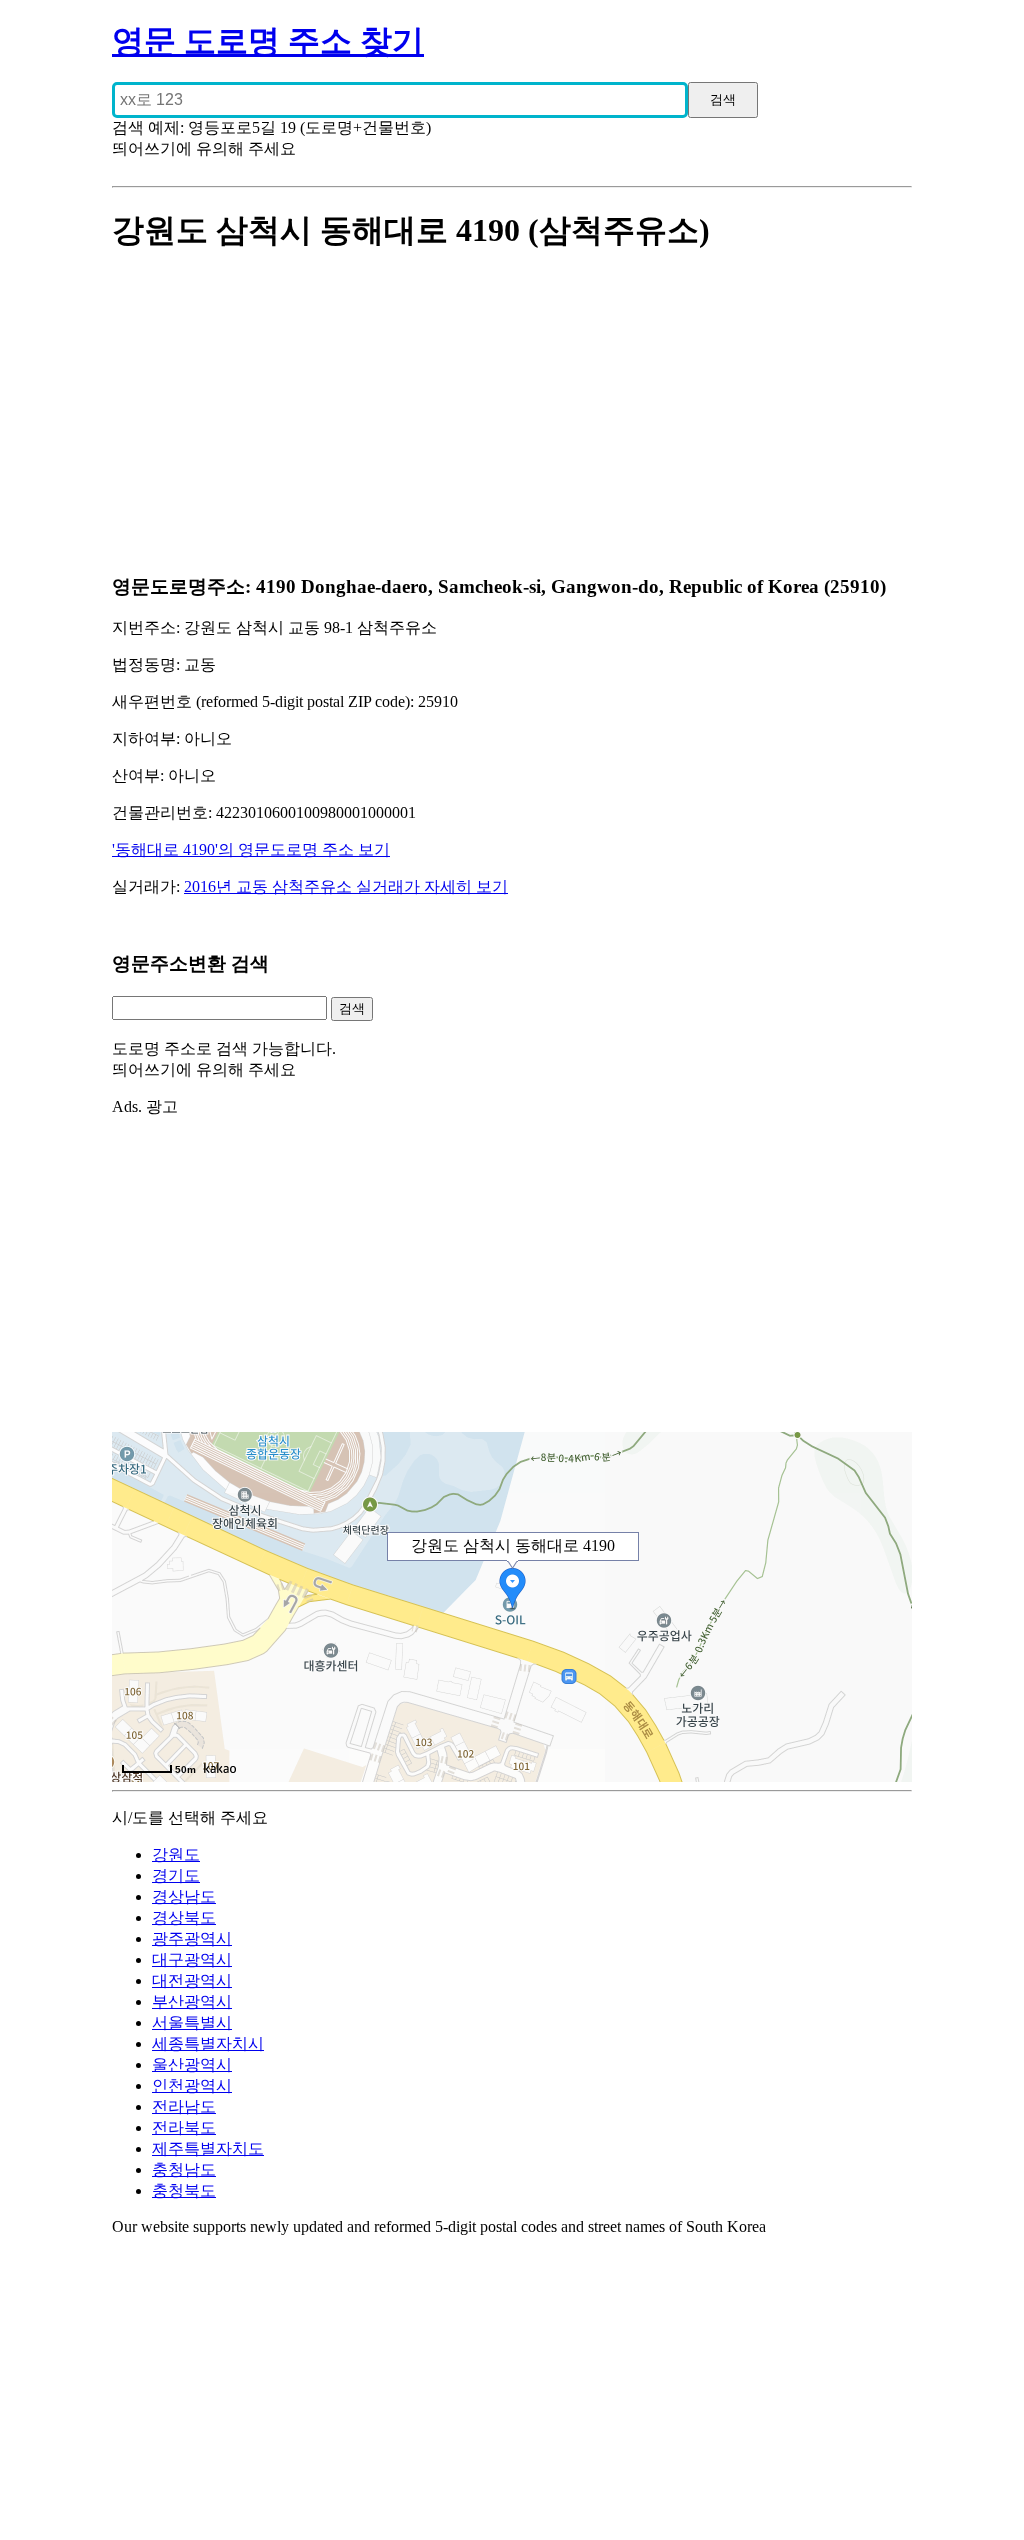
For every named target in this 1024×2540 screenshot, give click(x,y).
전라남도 (184, 2106)
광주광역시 (192, 1938)
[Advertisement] (512, 415)
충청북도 (184, 2190)
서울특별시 (192, 2022)
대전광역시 (192, 1980)
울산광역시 (192, 2064)
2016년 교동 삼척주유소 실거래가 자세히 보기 (346, 886)
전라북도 (184, 2127)
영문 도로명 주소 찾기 (268, 41)
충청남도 (184, 2169)
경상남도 (184, 1896)
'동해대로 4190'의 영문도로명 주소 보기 (251, 849)
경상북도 (184, 1917)
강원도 (176, 1854)
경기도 (176, 1875)
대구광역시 (192, 1959)
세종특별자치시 (208, 2043)
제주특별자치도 (208, 2148)
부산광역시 (192, 2001)
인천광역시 (192, 2085)
